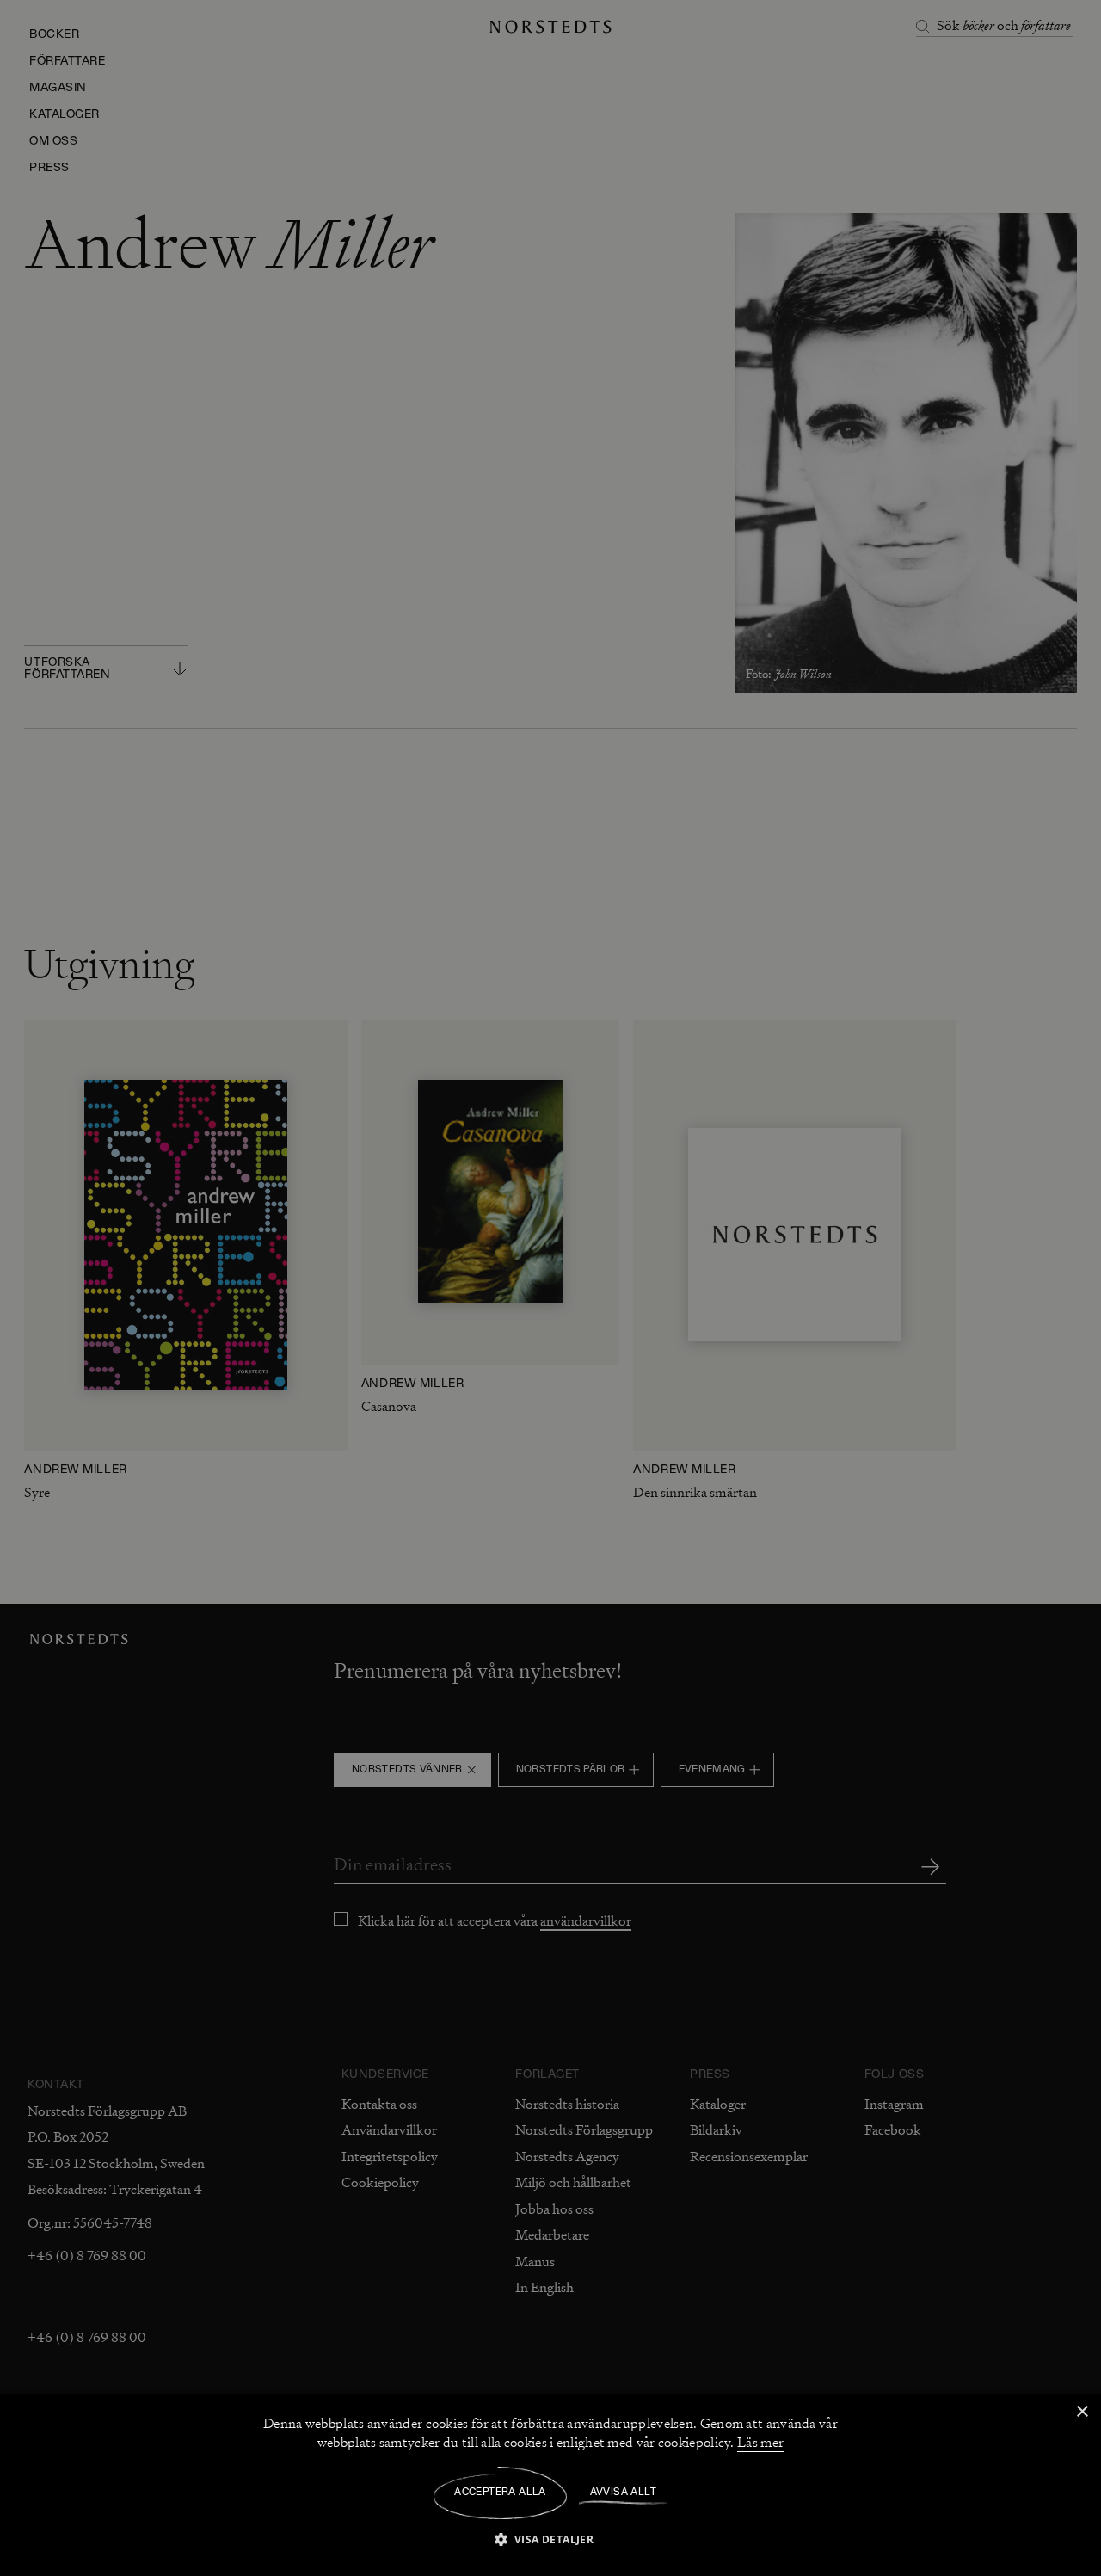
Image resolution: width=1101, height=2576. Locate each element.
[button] (551, 2539)
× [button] (1082, 2412)
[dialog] (550, 1288)
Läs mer (760, 2443)
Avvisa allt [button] (623, 2493)
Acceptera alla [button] (500, 2493)
